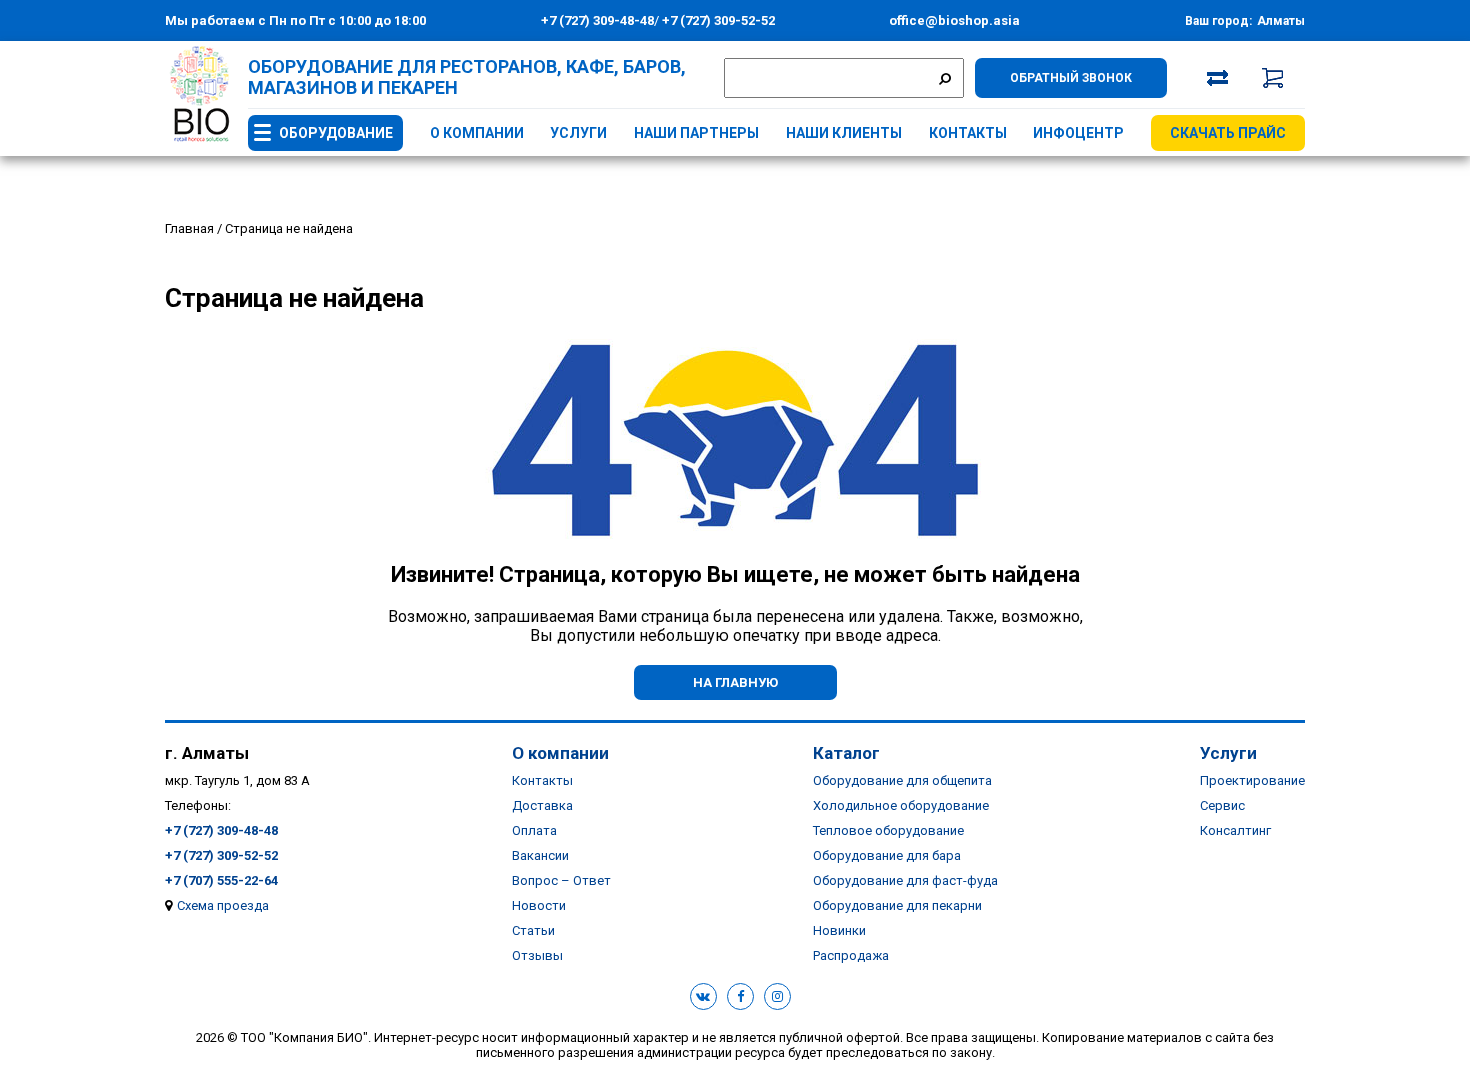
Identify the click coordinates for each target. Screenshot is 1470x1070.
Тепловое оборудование (888, 830)
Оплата (534, 830)
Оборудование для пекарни (897, 905)
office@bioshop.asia (954, 20)
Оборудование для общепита (902, 780)
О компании (477, 133)
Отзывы (537, 955)
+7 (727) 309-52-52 (717, 20)
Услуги (578, 133)
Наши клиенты (844, 133)
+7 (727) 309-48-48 (597, 20)
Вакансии (540, 855)
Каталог (846, 753)
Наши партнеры (696, 133)
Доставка (542, 805)
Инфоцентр (1078, 133)
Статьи (533, 930)
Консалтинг (1235, 830)
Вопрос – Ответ (561, 880)
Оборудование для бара (887, 855)
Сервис (1222, 805)
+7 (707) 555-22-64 (221, 880)
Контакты (968, 133)
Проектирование (1252, 780)
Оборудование (336, 133)
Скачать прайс (1228, 133)
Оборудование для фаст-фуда (905, 880)
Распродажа (851, 955)
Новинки (839, 930)
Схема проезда (223, 905)
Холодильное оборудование (901, 805)
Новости (539, 905)
